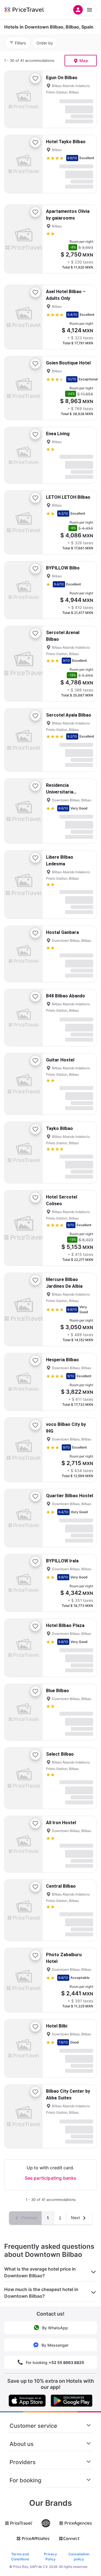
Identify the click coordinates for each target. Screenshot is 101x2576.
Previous (29, 2218)
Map (84, 61)
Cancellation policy (79, 2557)
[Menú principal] (84, 10)
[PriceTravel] (31, 10)
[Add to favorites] (35, 78)
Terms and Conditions (20, 2557)
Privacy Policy (50, 2557)
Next (76, 2218)
